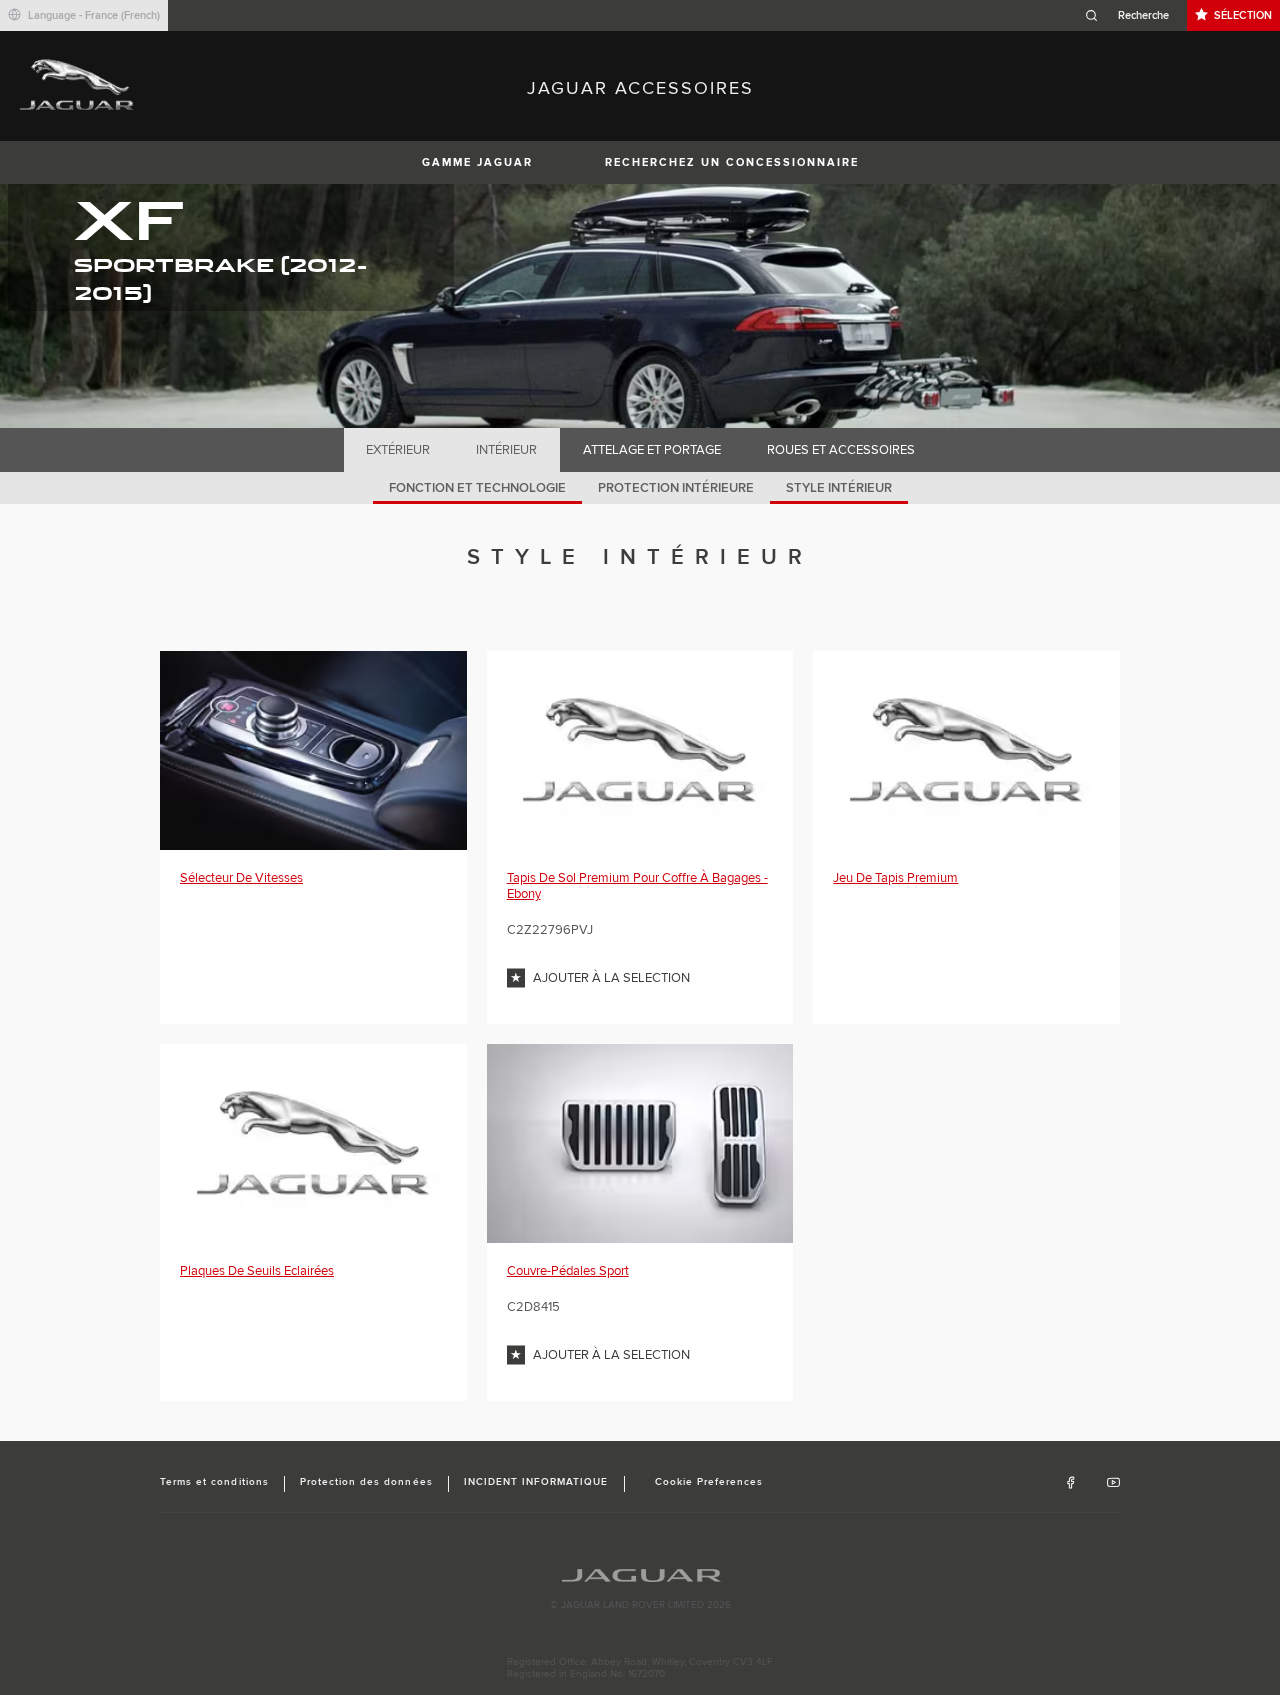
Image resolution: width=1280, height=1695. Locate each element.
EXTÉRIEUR (398, 450)
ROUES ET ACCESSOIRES (841, 450)
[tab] (398, 450)
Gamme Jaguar (477, 162)
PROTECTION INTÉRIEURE (676, 488)
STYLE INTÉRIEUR (839, 488)
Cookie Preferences (709, 1482)
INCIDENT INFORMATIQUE (536, 1482)
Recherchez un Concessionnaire (732, 162)
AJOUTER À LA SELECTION (611, 978)
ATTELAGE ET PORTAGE (652, 450)
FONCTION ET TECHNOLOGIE (477, 488)
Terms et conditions (214, 1482)
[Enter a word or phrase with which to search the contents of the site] (1133, 15)
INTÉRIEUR (506, 450)
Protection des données (366, 1482)
